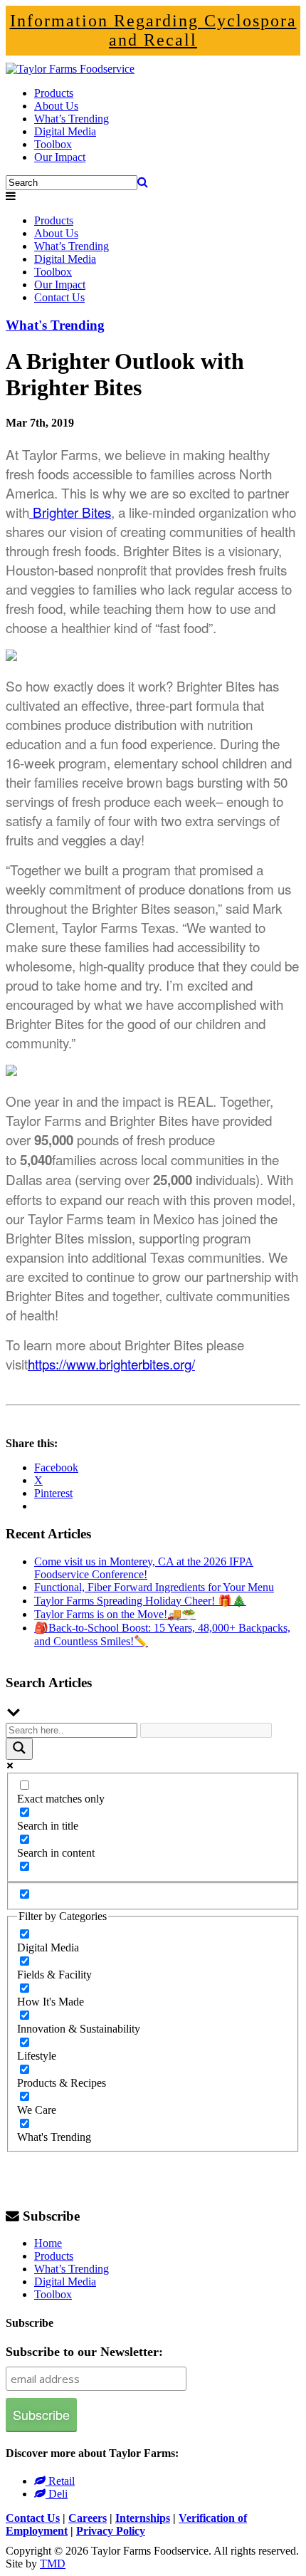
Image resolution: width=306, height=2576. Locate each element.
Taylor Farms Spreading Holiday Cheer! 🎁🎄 (140, 1601)
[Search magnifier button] (19, 1749)
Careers (88, 2518)
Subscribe (51, 2216)
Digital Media (65, 131)
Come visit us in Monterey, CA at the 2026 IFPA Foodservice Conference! (144, 1568)
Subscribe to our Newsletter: (84, 2352)
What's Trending (55, 325)
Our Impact (60, 157)
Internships (143, 2518)
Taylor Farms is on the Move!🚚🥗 (115, 1614)
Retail (60, 2481)
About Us (56, 106)
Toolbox (53, 144)
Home (48, 2243)
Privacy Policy (111, 2531)
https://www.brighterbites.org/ (111, 1363)
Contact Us (59, 297)
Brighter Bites (70, 512)
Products (54, 93)
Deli (57, 2494)
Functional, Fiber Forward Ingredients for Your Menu (154, 1587)
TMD (53, 2564)
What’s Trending (72, 119)
